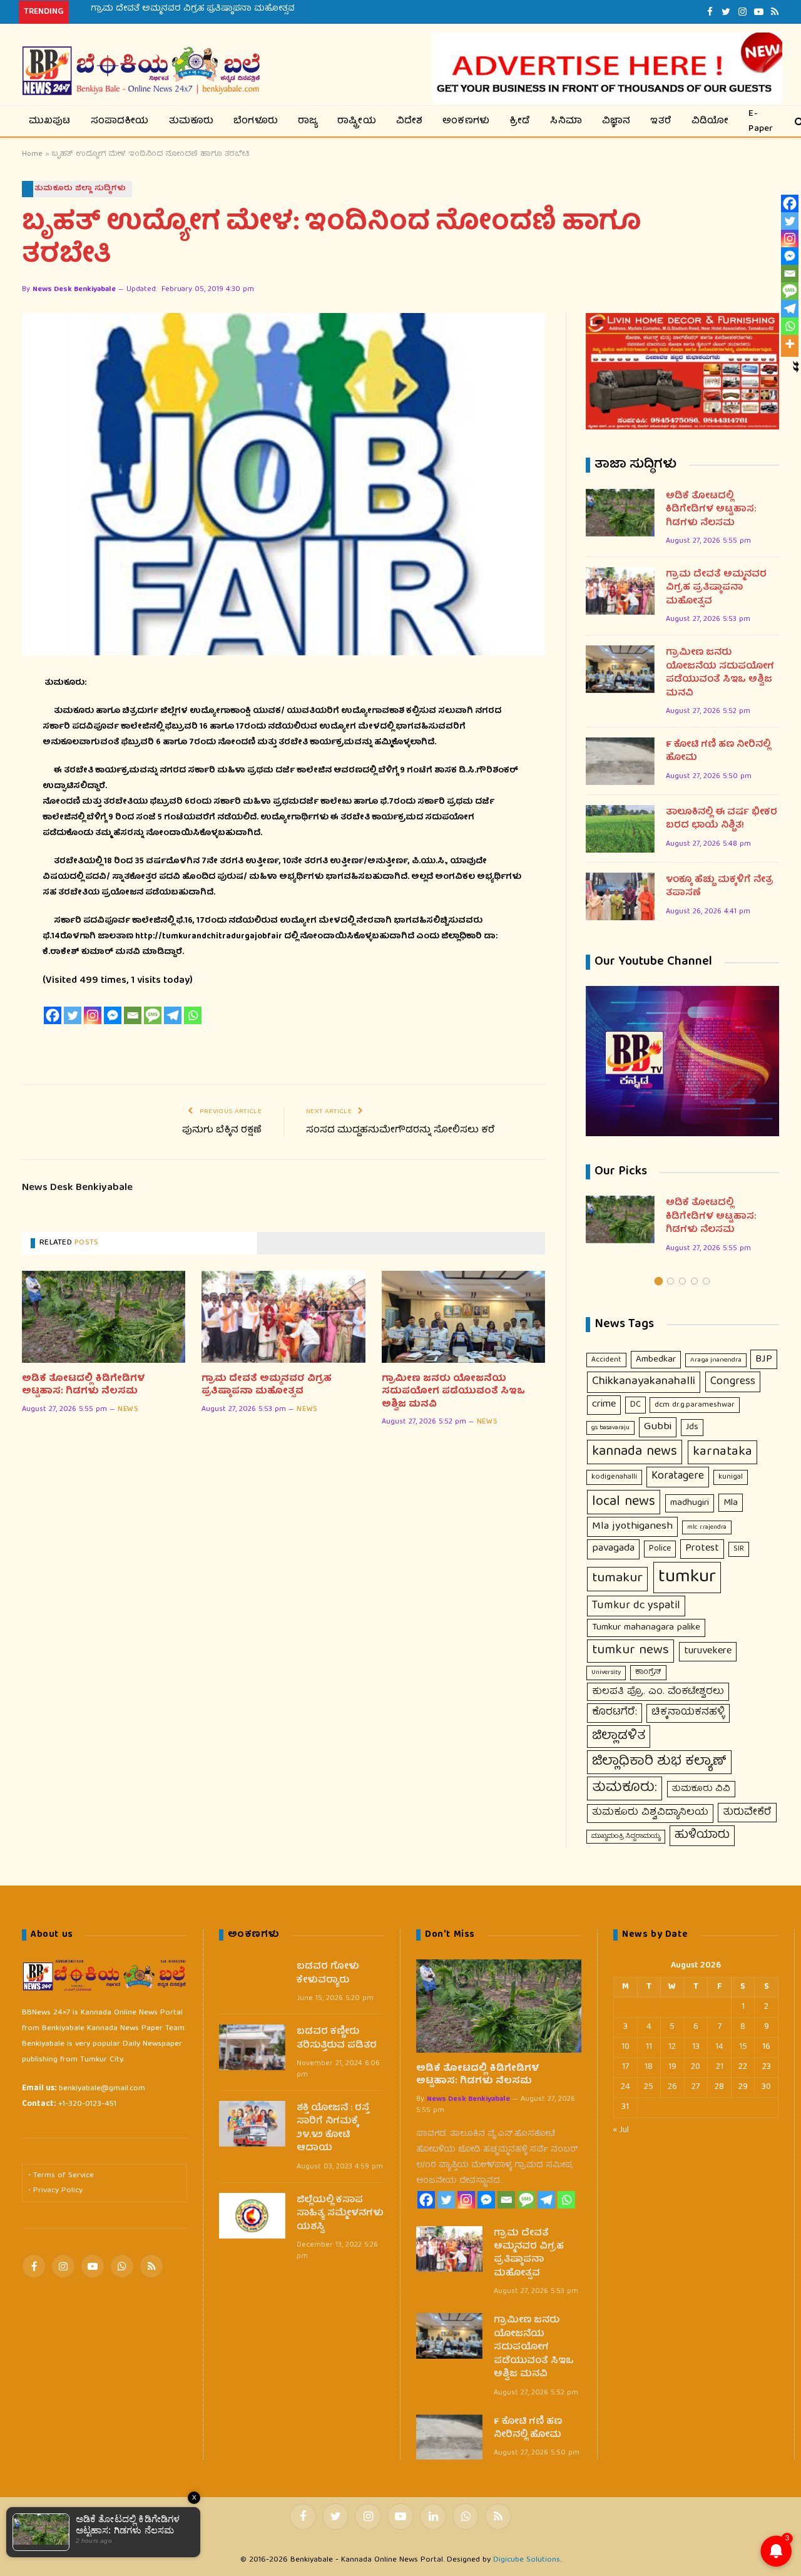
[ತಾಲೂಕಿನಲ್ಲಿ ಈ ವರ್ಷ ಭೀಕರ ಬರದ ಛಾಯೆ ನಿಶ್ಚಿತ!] (620, 829)
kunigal (731, 1477)
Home (32, 154)
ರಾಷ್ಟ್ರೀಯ (357, 121)
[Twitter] (73, 1015)
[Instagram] (93, 1015)
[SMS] (153, 1015)
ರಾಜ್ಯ (308, 121)
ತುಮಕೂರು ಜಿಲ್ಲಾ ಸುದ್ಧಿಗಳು (80, 189)
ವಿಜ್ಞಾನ (616, 121)
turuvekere (708, 1651)
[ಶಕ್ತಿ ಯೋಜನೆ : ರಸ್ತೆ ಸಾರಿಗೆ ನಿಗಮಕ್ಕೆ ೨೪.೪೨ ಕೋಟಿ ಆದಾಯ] (252, 2124)
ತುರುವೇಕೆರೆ (747, 1813)
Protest (702, 1548)
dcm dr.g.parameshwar (695, 1405)
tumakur (617, 1579)
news (128, 1410)
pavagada (613, 1549)
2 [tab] (671, 1281)
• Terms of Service (61, 2176)
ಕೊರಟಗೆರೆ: (615, 1712)
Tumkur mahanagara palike (646, 1628)
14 (719, 2047)
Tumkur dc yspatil (636, 1606)
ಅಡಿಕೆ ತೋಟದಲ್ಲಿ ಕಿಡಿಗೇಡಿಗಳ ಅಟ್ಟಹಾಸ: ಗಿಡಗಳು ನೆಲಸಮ (84, 1386)
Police (660, 1549)
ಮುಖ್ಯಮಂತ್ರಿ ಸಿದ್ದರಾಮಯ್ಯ (626, 1837)
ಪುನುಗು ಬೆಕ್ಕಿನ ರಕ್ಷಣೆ (222, 1131)
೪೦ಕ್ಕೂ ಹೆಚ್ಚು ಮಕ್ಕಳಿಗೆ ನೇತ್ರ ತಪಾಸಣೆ (720, 887)
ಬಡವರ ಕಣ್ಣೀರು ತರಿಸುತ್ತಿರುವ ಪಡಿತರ (337, 2039)
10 (625, 2047)
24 (625, 2087)
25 (649, 2087)
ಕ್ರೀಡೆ (520, 121)
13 (696, 2047)
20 (696, 2067)
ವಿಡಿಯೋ (710, 121)
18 (649, 2067)
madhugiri (690, 1503)
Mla (731, 1503)
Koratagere (678, 1476)
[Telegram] (173, 1015)
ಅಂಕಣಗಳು (466, 121)
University (606, 1672)
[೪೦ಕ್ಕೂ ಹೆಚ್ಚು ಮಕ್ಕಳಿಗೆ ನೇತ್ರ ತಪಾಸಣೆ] (620, 896)
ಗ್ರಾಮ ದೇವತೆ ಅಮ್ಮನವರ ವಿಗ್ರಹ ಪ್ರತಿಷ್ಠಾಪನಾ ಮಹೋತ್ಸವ (193, 9)
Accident (606, 1360)
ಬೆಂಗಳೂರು (256, 121)
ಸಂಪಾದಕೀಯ (120, 121)
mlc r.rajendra (707, 1527)
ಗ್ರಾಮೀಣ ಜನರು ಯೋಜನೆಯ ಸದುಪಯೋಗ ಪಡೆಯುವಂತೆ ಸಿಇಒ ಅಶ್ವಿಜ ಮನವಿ (453, 1392)
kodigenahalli (614, 1477)
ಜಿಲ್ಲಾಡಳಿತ (619, 1737)
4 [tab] (694, 1281)
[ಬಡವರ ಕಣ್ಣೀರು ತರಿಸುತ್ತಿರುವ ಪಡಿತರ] (252, 2047)
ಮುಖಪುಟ (50, 121)
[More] (790, 344)
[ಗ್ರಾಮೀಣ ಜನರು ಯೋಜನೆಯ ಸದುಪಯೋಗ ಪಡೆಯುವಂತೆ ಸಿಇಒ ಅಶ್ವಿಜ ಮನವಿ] (463, 1317)
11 (649, 2047)
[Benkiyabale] (141, 71)
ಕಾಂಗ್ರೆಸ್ (648, 1672)
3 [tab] (682, 1281)
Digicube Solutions (527, 2560)
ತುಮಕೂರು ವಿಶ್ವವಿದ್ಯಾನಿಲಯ (650, 1813)
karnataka (722, 1452)
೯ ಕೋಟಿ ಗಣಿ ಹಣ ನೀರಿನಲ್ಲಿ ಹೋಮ (718, 752)
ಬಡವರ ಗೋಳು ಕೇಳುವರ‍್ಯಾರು (328, 1974)
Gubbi (658, 1427)
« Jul (621, 2130)
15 (743, 2047)
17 (625, 2067)
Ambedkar (656, 1360)
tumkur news (630, 1651)
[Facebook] (53, 1015)
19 (672, 2067)
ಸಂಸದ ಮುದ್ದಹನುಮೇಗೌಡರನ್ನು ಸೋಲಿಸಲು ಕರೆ (400, 1131)
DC (635, 1405)
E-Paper (761, 121)
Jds (692, 1427)
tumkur (687, 1578)
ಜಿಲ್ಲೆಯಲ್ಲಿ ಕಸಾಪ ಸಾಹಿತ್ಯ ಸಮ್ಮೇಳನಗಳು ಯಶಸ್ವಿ (340, 2214)
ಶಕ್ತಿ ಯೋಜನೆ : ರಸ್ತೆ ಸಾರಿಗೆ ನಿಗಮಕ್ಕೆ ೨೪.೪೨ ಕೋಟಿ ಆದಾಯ (333, 2129)
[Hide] (796, 364)
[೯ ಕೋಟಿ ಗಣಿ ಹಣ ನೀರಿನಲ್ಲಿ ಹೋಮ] (620, 761)
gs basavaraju (610, 1428)
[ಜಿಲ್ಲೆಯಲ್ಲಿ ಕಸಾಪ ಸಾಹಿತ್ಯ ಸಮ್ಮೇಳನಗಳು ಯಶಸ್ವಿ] (252, 2216)
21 (720, 2067)
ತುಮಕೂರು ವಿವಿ (701, 1789)
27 (696, 2087)
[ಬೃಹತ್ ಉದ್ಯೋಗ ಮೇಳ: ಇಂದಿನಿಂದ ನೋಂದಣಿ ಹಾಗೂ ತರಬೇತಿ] (283, 484)
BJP (764, 1359)
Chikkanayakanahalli (644, 1382)
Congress (733, 1382)
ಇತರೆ (661, 121)
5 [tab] (706, 1281)
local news (624, 1502)
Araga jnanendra (716, 1360)
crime (604, 1404)
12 (672, 2047)
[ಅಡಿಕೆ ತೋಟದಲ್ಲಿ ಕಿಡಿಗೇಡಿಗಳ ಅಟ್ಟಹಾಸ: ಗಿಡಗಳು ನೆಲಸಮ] (104, 1317)
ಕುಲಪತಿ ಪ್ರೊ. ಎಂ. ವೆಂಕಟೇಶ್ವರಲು (658, 1692)
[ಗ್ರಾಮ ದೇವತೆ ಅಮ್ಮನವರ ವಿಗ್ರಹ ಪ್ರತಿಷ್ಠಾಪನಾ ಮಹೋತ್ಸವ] (283, 1317)
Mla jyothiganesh (632, 1527)
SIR (739, 1549)
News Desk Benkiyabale (74, 290)
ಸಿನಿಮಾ (566, 121)
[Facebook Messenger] (113, 1015)
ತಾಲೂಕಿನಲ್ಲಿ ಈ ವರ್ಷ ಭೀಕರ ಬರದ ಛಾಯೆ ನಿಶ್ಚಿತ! (722, 820)
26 (672, 2087)
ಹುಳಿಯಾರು (702, 1835)
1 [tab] (659, 1281)
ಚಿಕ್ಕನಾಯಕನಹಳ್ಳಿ (688, 1713)
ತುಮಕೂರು (191, 121)
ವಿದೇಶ (410, 121)
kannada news (635, 1452)
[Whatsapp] (193, 1015)
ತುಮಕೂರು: (625, 1788)
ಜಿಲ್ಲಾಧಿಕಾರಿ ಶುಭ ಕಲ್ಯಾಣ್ (659, 1762)
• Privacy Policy (55, 2191)
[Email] (133, 1015)
